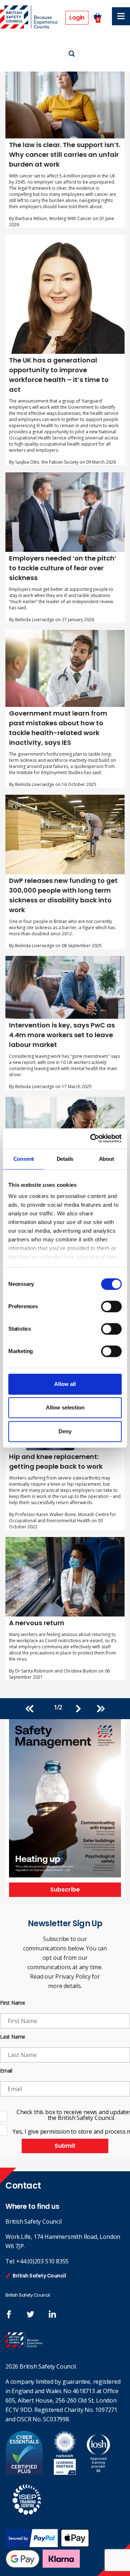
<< (33, 1709)
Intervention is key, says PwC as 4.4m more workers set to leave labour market (62, 1035)
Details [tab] (65, 1159)
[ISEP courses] (27, 2519)
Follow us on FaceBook (9, 2314)
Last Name (13, 2037)
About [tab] (107, 1159)
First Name (13, 2003)
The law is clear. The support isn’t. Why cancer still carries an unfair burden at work (65, 154)
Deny (65, 1431)
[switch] (111, 1306)
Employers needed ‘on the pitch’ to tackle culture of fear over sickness (63, 568)
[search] (72, 54)
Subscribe (65, 1890)
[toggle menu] (121, 16)
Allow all (65, 1384)
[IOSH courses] (98, 2473)
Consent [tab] (24, 1159)
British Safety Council (39, 2276)
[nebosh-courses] (65, 2473)
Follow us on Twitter (31, 2314)
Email (6, 2071)
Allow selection (65, 1407)
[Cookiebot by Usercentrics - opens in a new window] (92, 1138)
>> (97, 1709)
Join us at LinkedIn (52, 2314)
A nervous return (37, 1623)
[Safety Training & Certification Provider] (30, 18)
